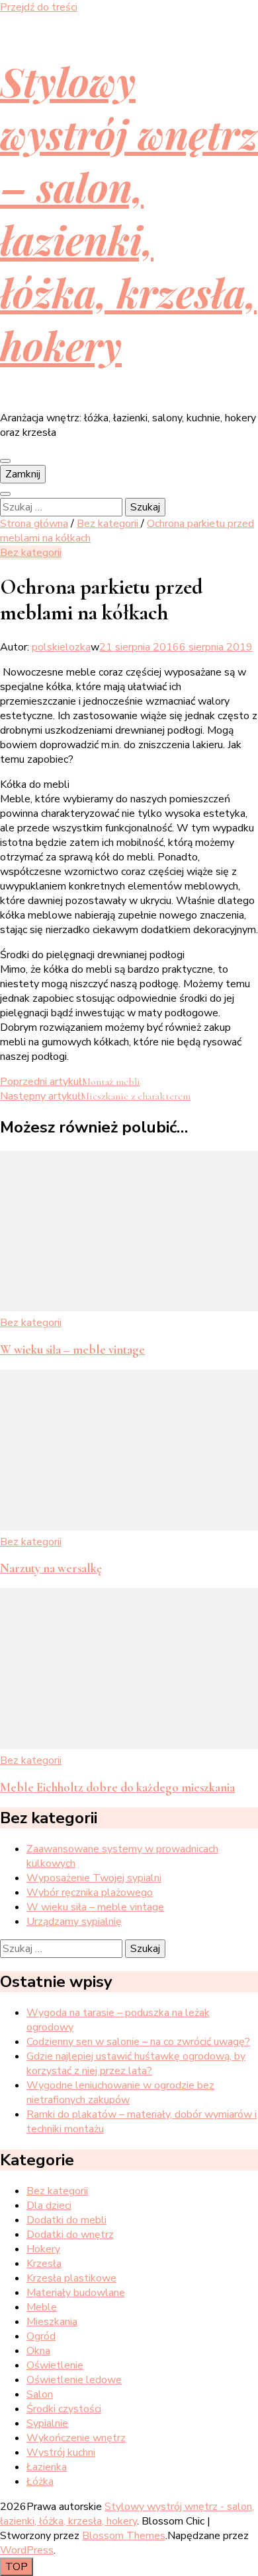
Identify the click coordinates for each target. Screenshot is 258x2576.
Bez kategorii (31, 553)
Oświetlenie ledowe (74, 2380)
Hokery (43, 2249)
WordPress (27, 2550)
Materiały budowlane (76, 2293)
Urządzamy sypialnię (74, 1922)
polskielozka (61, 647)
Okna (38, 2351)
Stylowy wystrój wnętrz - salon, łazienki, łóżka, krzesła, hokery (127, 2514)
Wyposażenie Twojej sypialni (94, 1878)
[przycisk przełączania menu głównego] (5, 461)
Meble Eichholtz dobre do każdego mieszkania (117, 1788)
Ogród (41, 2336)
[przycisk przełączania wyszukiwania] (5, 494)
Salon (40, 2394)
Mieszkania (52, 2322)
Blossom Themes (124, 2536)
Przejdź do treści (39, 7)
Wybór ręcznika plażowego (90, 1893)
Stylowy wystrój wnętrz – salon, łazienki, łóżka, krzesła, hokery (129, 213)
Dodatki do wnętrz (70, 2235)
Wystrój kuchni (61, 2453)
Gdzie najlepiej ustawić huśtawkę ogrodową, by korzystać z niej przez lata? (136, 2064)
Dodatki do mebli (66, 2220)
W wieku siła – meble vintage (72, 1350)
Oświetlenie (55, 2365)
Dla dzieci (49, 2206)
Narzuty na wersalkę (51, 1568)
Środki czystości (64, 2409)
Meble (42, 2307)
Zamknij (23, 474)
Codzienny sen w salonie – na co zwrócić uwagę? (138, 2042)
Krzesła (44, 2264)
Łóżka (40, 2482)
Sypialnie (47, 2423)
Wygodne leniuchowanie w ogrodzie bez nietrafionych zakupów (120, 2093)
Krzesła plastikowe (71, 2278)
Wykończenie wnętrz (76, 2438)
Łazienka (47, 2467)
